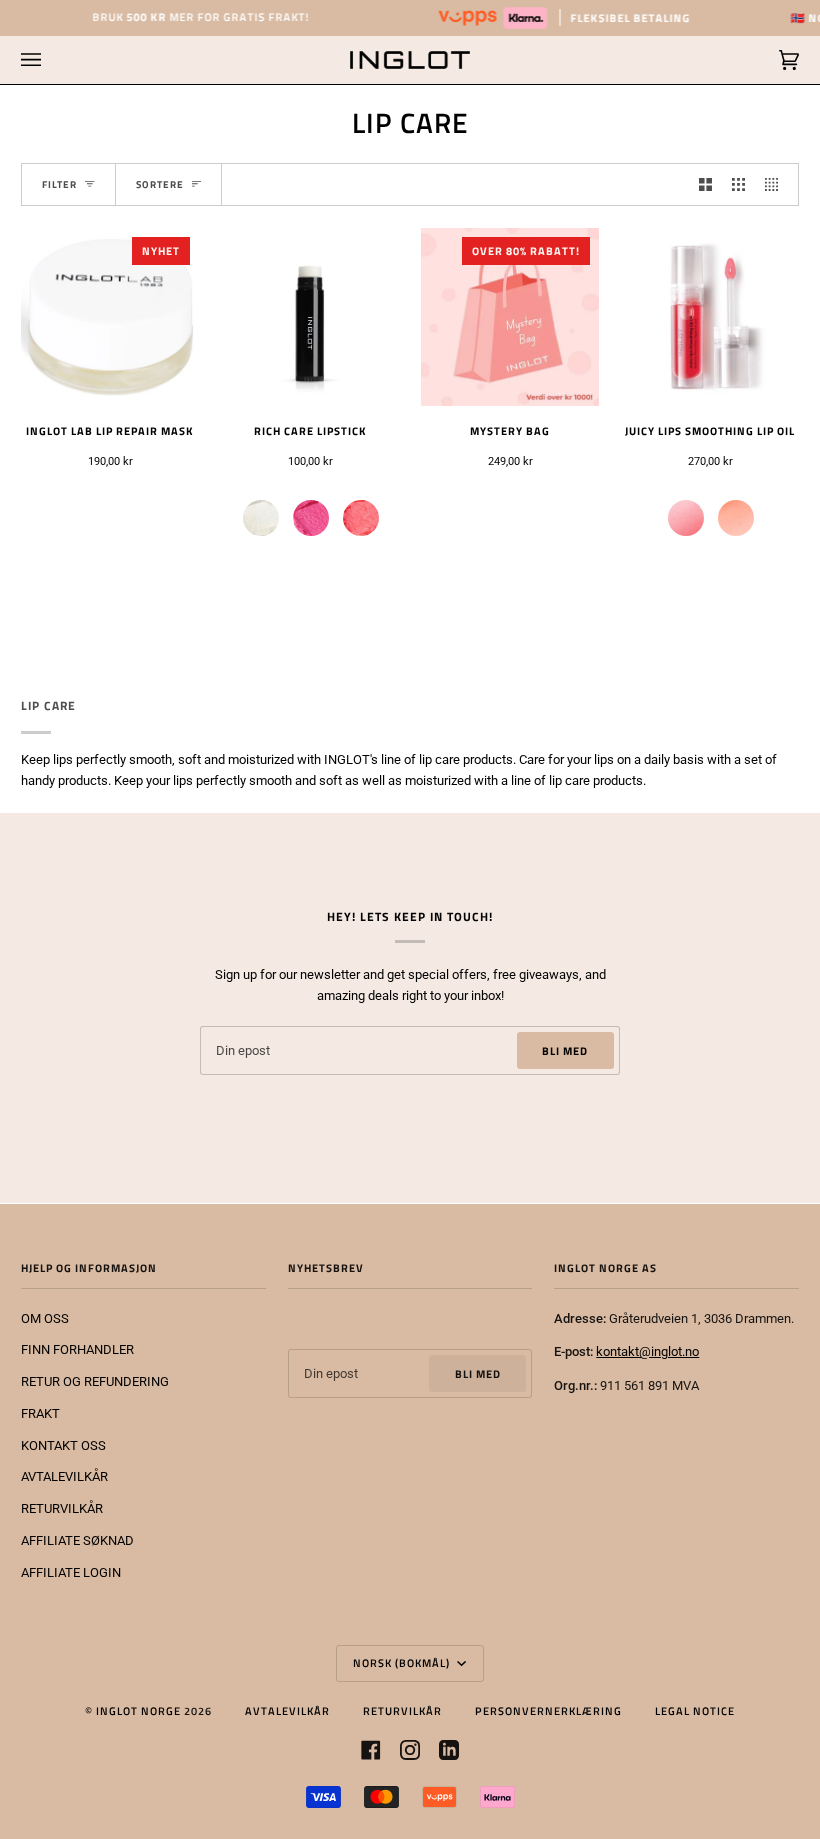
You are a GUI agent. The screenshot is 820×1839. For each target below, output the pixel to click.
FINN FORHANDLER (77, 1349)
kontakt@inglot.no (647, 1351)
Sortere (160, 184)
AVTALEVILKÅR (64, 1476)
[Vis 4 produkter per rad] (776, 184)
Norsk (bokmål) (403, 1662)
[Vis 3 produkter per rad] (738, 184)
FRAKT (40, 1413)
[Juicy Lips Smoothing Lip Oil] (710, 317)
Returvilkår (402, 1710)
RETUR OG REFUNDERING (95, 1381)
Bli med (565, 1050)
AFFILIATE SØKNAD (77, 1540)
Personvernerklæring (548, 1710)
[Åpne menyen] (51, 60)
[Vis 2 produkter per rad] (705, 184)
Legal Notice (695, 1710)
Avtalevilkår (287, 1710)
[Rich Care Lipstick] (310, 317)
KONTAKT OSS (63, 1445)
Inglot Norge (138, 1710)
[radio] (261, 518)
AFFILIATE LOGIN (71, 1572)
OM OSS (45, 1318)
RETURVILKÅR (62, 1508)
